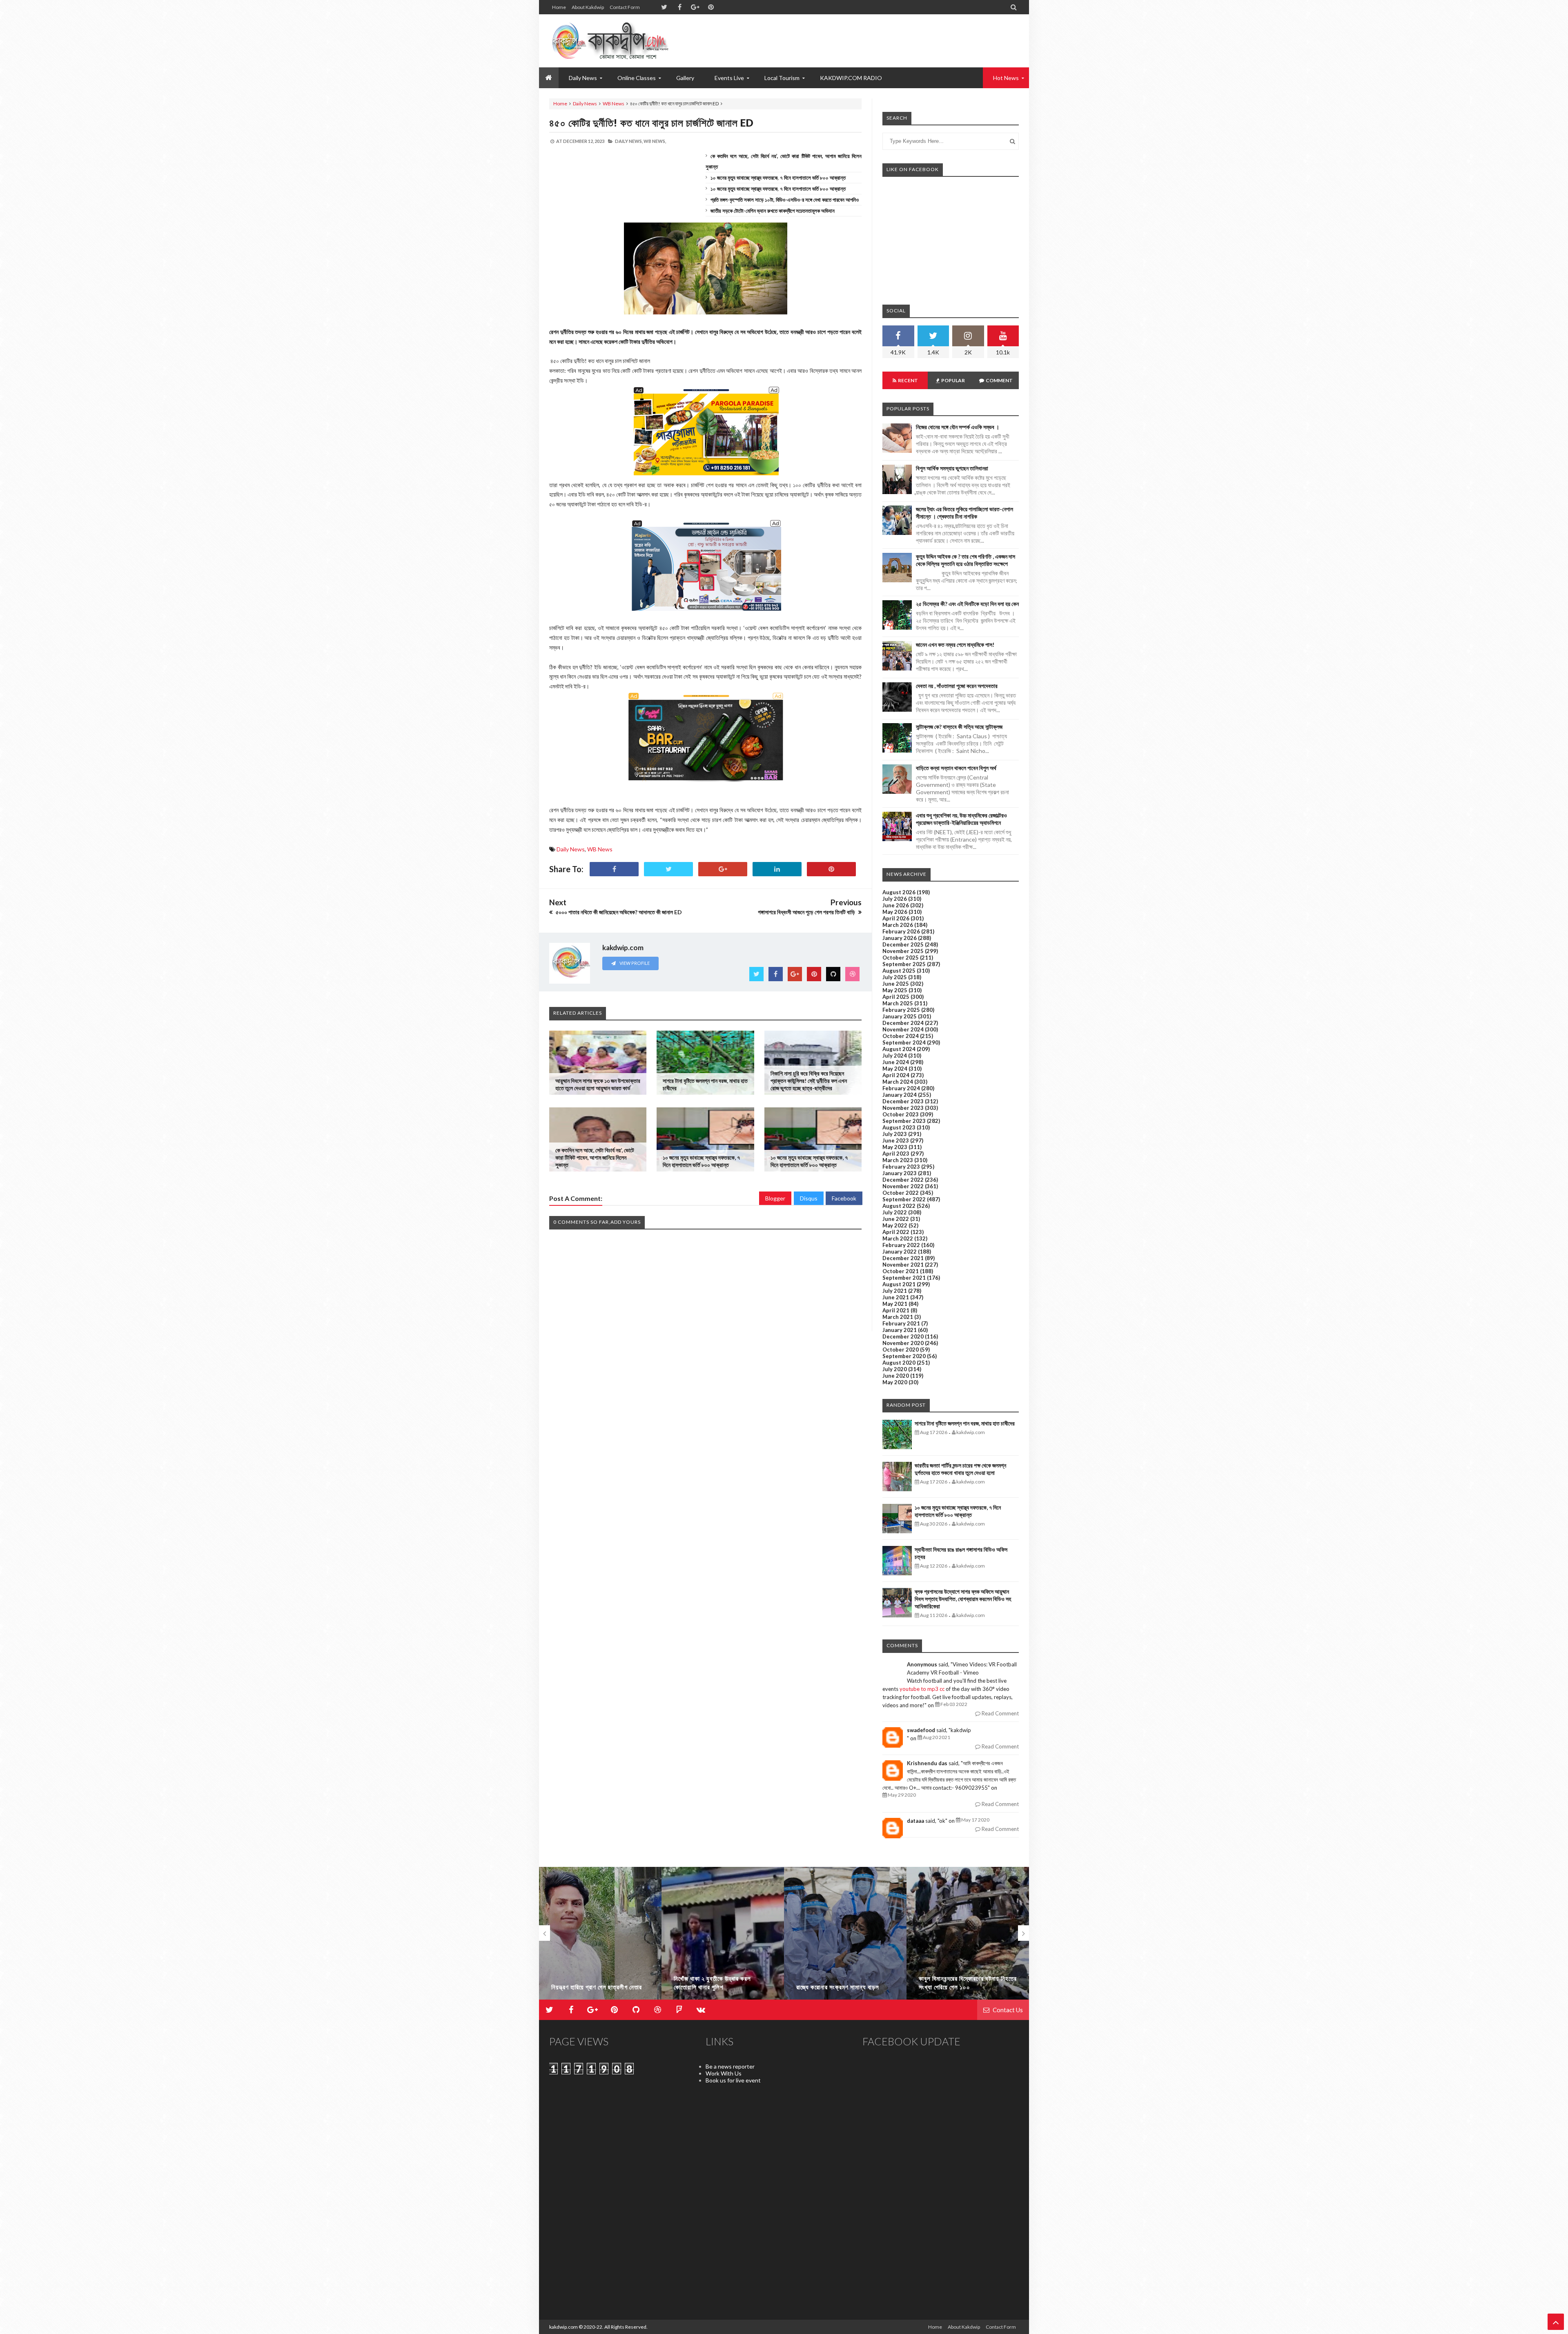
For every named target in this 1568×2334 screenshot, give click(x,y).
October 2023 (901, 1114)
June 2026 (896, 905)
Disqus (809, 1198)
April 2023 (896, 1154)
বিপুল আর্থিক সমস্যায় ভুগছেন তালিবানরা (952, 468)
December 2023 (903, 1101)
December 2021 (903, 1258)
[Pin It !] (831, 869)
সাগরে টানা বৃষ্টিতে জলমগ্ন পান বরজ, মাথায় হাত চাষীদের (965, 1423)
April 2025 (896, 997)
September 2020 (904, 1356)
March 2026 (898, 925)
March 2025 (898, 1003)
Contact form (625, 7)
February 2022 (901, 1245)
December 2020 (903, 1336)
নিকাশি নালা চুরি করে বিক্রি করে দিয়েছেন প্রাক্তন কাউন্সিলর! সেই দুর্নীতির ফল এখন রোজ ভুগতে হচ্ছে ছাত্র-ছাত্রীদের (809, 1081)
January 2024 (900, 1095)
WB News (614, 104)
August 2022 (899, 1206)
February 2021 (901, 1323)
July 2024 (895, 1056)
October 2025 (901, 958)
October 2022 (901, 1193)
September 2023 (904, 1121)
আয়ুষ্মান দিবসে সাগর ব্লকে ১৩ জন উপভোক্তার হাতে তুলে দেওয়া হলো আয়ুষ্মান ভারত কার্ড (598, 1084)
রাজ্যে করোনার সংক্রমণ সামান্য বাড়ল (715, 1987)
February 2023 (901, 1167)
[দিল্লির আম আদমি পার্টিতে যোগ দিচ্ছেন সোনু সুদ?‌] (968, 1937)
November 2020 (903, 1343)
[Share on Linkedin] (777, 869)
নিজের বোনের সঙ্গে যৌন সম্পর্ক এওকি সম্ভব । (958, 427)
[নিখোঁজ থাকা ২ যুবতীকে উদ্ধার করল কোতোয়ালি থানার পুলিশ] (600, 1937)
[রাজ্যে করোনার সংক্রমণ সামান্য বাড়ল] (723, 1937)
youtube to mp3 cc (922, 1689)
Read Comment (1000, 1713)
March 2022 (898, 1238)
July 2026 (895, 899)
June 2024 (896, 1062)
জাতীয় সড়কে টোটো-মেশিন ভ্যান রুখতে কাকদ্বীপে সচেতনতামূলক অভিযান (773, 211)
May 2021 (895, 1304)
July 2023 (895, 1134)
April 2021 (896, 1310)
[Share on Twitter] (668, 869)
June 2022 (896, 1219)
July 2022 (895, 1212)
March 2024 (898, 1082)
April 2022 (896, 1232)
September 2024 (904, 1042)
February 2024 (901, 1088)
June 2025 (896, 984)
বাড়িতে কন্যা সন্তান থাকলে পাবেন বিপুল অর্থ (956, 768)
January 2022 (900, 1252)
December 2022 (903, 1180)
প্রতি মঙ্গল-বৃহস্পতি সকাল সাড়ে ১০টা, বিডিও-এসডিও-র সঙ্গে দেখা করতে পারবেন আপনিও (785, 200)
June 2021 (896, 1297)
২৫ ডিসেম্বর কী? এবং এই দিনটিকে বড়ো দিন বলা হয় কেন (967, 604)
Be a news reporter (730, 2066)
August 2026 (899, 892)
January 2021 (900, 1330)
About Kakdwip (588, 7)
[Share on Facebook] (614, 869)
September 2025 (904, 964)
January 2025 (900, 1016)
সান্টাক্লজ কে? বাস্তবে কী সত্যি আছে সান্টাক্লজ (959, 727)
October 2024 (901, 1036)
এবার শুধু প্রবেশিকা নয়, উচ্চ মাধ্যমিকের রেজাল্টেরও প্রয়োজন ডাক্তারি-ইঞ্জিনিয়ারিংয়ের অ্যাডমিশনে (961, 819)
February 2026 (901, 931)
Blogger (775, 1198)
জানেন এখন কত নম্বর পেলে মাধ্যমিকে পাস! (955, 645)
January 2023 (900, 1173)
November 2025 (903, 951)
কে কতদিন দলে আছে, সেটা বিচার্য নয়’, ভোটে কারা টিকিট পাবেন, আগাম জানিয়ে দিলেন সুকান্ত (595, 1157)
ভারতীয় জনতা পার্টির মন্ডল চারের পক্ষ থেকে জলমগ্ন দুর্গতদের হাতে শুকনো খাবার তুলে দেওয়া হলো (960, 1469)
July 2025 (895, 977)
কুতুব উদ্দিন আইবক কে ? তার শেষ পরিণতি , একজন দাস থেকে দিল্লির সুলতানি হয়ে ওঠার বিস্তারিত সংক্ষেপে (966, 560)
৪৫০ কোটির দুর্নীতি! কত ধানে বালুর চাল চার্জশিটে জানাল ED (651, 122)
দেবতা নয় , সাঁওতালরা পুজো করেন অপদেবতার (957, 686)
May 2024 (895, 1069)
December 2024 (903, 1023)
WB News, (655, 141)
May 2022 (895, 1225)
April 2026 (896, 918)
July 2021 (895, 1291)
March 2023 (898, 1160)
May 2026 (895, 912)
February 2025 (901, 1010)
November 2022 (903, 1186)
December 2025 (903, 944)
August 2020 (899, 1363)
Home (559, 7)
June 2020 (896, 1376)
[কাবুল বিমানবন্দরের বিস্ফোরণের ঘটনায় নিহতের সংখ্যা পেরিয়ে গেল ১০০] (845, 1937)
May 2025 (895, 990)
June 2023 (896, 1140)
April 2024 (896, 1075)
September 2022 (904, 1199)
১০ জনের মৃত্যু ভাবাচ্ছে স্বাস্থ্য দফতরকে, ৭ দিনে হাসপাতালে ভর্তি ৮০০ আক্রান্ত (778, 178)
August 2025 (899, 971)
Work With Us (724, 2073)
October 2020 (901, 1350)
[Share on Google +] (723, 869)
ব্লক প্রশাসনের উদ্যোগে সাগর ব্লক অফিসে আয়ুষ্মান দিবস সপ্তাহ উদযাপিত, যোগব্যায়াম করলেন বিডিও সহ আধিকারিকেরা (963, 1599)
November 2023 (903, 1108)
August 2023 (899, 1127)
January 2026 (900, 938)
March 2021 (898, 1317)
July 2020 (895, 1369)
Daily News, (629, 141)
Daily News (585, 104)
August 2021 (899, 1284)
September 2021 (904, 1278)
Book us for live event (733, 2080)
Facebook (844, 1198)
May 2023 (895, 1147)
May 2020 (895, 1382)
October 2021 (901, 1271)
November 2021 (903, 1265)
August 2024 (899, 1049)
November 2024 (903, 1029)
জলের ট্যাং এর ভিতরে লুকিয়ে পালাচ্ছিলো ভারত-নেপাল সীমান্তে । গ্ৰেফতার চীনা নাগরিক (964, 513)
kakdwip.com (563, 2327)
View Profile (634, 963)
